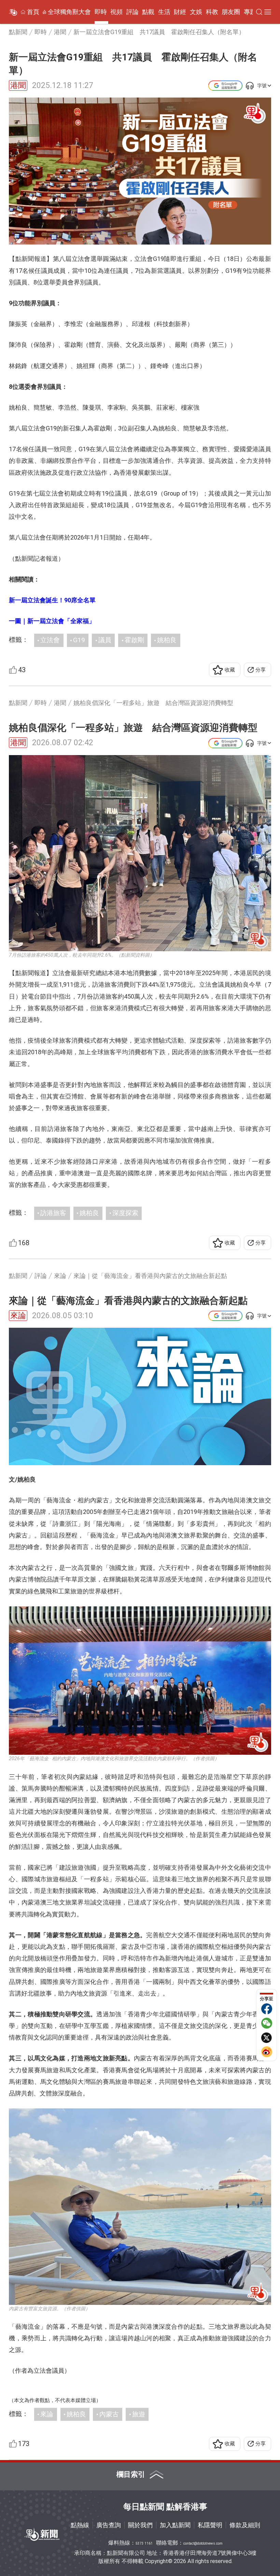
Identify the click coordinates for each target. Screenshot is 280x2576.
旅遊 (139, 2414)
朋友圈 (231, 12)
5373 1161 (144, 2543)
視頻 (116, 12)
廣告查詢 (109, 2525)
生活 (164, 12)
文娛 (196, 12)
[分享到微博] (267, 2052)
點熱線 (80, 2525)
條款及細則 (245, 2525)
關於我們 (140, 2525)
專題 (250, 12)
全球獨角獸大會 (69, 12)
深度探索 (125, 1213)
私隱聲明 (210, 2525)
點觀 (148, 12)
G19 (79, 640)
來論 (18, 1316)
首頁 (33, 12)
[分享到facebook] (267, 2009)
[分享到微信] (267, 2023)
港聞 (18, 85)
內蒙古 (109, 2414)
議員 (105, 640)
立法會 (50, 640)
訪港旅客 (53, 1213)
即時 (101, 12)
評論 (132, 12)
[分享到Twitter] (267, 2037)
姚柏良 (167, 640)
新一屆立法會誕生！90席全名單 (52, 600)
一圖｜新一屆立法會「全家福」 (52, 621)
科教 (212, 12)
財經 (180, 12)
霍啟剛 (134, 640)
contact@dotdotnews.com (203, 2543)
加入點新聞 (175, 2525)
